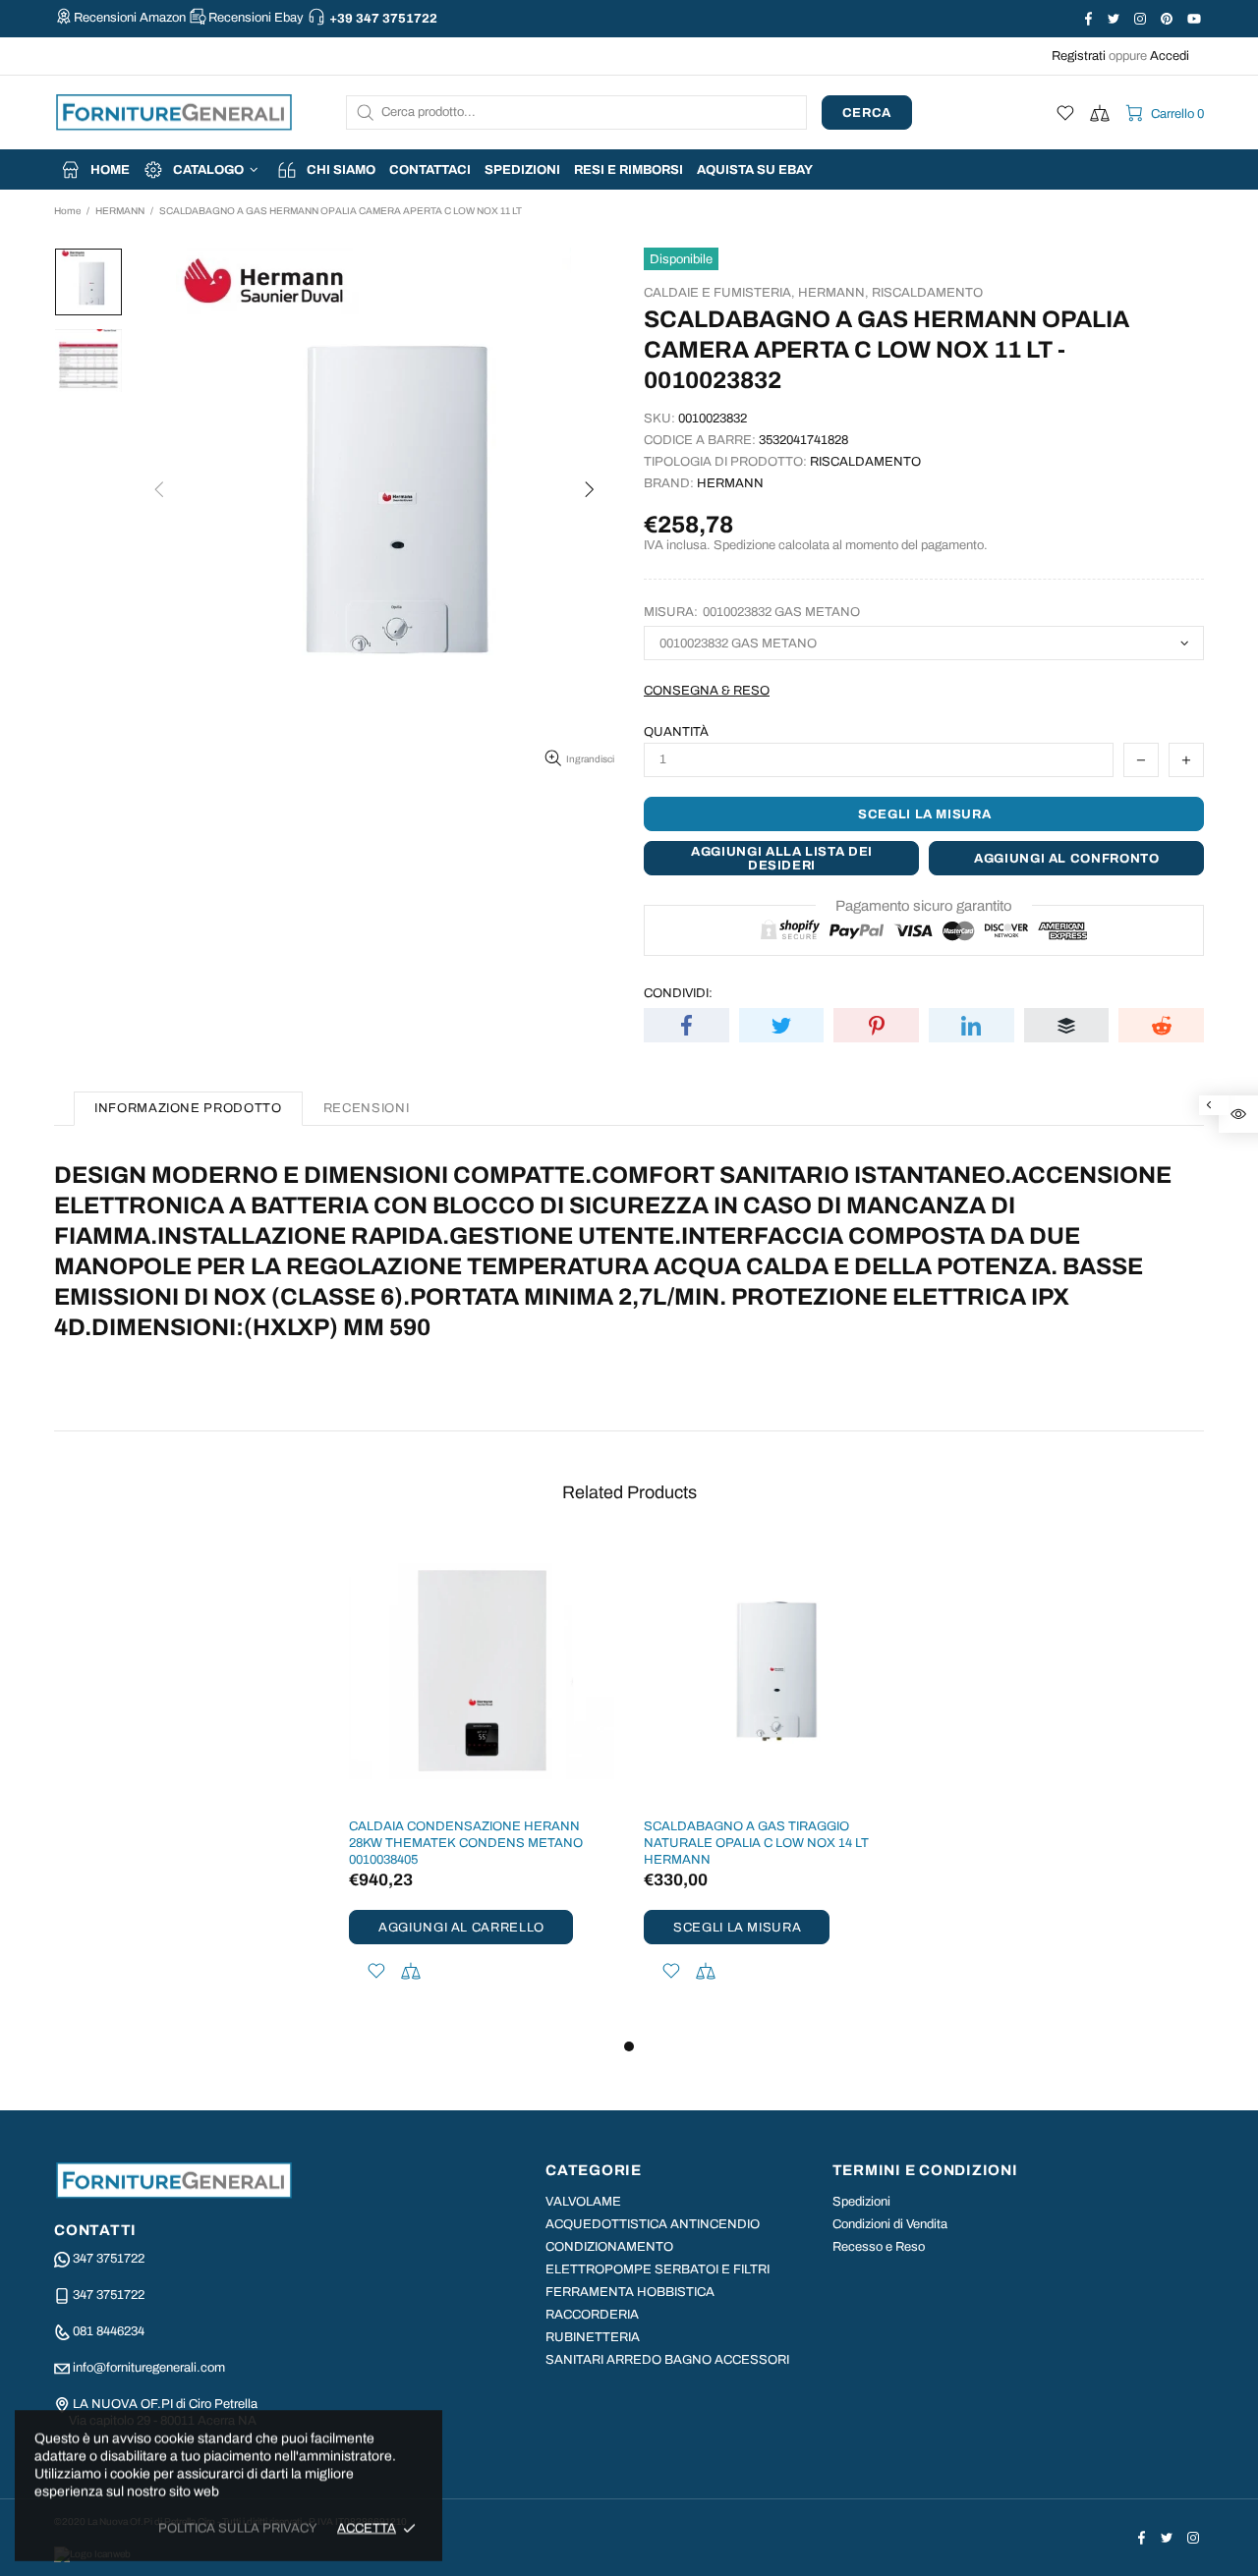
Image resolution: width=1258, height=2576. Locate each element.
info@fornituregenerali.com (149, 2368)
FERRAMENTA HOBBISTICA (630, 2292)
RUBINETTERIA (593, 2337)
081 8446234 (109, 2331)
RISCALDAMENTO (927, 293)
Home (67, 211)
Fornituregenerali (174, 112)
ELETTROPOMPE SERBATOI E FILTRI (658, 2269)
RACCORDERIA (592, 2315)
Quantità (676, 732)
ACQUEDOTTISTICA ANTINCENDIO (653, 2224)
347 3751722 (109, 2259)
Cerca (867, 113)
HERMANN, (833, 293)
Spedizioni (861, 2202)
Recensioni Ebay (256, 18)
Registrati (1079, 56)
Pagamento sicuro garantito (924, 906)
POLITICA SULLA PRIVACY (238, 2528)
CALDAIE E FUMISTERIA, (719, 293)
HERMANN (120, 211)
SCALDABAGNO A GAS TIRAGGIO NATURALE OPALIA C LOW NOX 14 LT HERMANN (756, 1843)
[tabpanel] (482, 1787)
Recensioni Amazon (130, 18)
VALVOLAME (583, 2202)
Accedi (1170, 56)
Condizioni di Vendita (890, 2224)
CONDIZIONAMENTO (609, 2247)
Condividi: (678, 993)
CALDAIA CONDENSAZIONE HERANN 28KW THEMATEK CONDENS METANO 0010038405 (466, 1843)
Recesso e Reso (879, 2247)
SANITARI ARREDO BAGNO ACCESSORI (667, 2360)
